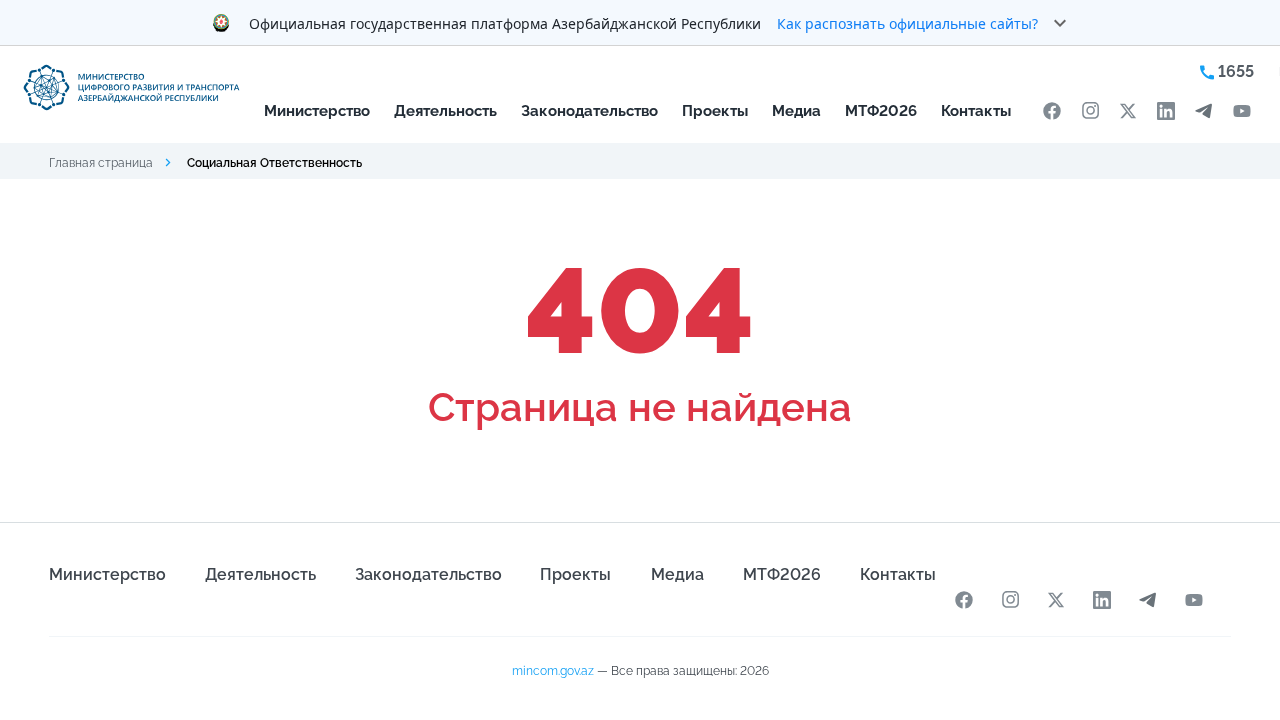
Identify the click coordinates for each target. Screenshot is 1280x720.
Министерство (317, 110)
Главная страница (101, 163)
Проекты (715, 110)
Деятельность (445, 110)
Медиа (796, 110)
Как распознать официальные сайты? (907, 23)
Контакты (976, 110)
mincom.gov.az (553, 671)
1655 (1234, 71)
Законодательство (589, 110)
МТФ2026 (881, 110)
